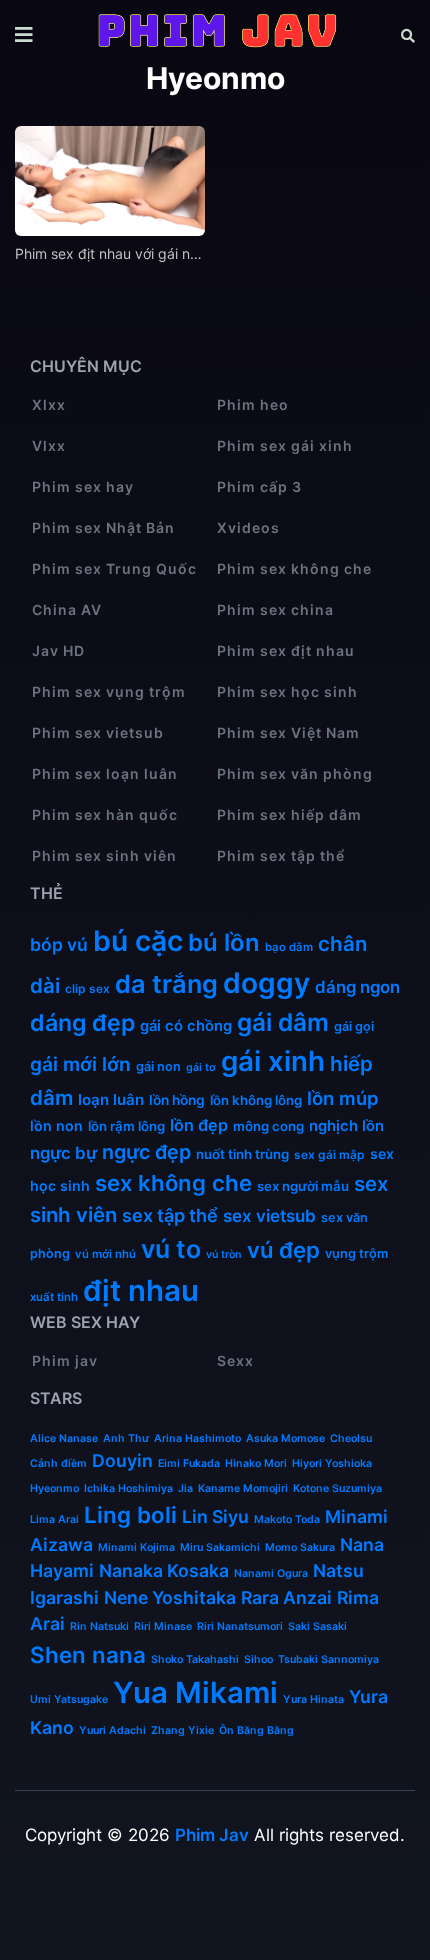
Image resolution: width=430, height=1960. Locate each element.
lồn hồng (177, 1100)
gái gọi (354, 1026)
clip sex (87, 988)
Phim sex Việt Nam (288, 732)
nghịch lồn (346, 1126)
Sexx (235, 1360)
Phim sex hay (83, 486)
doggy (266, 983)
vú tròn (224, 1254)
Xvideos (248, 527)
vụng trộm (356, 1253)
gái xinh (273, 1061)
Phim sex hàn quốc (105, 814)
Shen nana (88, 1654)
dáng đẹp (82, 1023)
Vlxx (49, 445)
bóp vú (59, 944)
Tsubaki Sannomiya (328, 1659)
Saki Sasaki (317, 1626)
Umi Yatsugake (69, 1699)
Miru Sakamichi (220, 1547)
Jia (185, 1488)
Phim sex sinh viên (104, 855)
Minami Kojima (136, 1547)
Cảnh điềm (58, 1463)
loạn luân (111, 1099)
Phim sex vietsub (98, 732)
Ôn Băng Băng (256, 1730)
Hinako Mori (256, 1463)
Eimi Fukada (189, 1463)
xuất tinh (54, 1297)
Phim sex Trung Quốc (114, 568)
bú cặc (138, 941)
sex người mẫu (303, 1186)
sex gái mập (329, 1154)
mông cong (268, 1126)
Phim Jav (212, 1835)
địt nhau (141, 1290)
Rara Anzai (286, 1597)
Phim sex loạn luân (105, 773)
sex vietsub (269, 1216)
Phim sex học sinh (287, 691)
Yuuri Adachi (112, 1730)
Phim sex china (275, 609)
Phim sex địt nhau (286, 650)
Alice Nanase (64, 1438)
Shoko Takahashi (195, 1659)
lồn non (56, 1125)
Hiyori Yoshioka (332, 1463)
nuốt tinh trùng (242, 1154)
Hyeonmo (54, 1488)
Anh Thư (126, 1438)
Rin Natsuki (99, 1626)
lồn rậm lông (126, 1126)
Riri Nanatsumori (240, 1626)
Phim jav (65, 1360)
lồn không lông (256, 1100)
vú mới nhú (105, 1254)
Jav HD (58, 650)
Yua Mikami (195, 1692)
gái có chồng (186, 1026)
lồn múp (343, 1098)
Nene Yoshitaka (170, 1597)
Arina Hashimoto (197, 1438)
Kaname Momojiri (243, 1488)
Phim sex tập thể (281, 855)
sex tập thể (170, 1215)
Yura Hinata (313, 1699)
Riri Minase (163, 1626)
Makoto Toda (287, 1519)
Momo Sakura (300, 1547)
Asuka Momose (285, 1438)
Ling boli (130, 1514)
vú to (171, 1249)
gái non (158, 1066)
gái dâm (283, 1022)
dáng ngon (357, 987)
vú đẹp (283, 1250)
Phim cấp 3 (259, 486)
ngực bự (63, 1153)
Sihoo (258, 1659)
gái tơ (201, 1067)
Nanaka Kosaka (164, 1570)
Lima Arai (54, 1519)
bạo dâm (289, 947)
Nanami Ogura (271, 1573)
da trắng (166, 984)
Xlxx (49, 404)
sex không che (173, 1183)
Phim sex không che (294, 568)
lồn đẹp (199, 1125)
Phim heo (253, 404)
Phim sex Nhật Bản (103, 527)
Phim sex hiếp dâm (289, 814)
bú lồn (224, 942)
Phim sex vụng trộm (109, 691)
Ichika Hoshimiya (128, 1488)
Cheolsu (351, 1438)
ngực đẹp (146, 1152)
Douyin (122, 1460)
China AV (67, 609)
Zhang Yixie (182, 1730)
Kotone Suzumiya (337, 1488)
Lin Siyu (215, 1516)
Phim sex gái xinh (285, 445)
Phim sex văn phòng (295, 773)
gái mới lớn (80, 1064)
